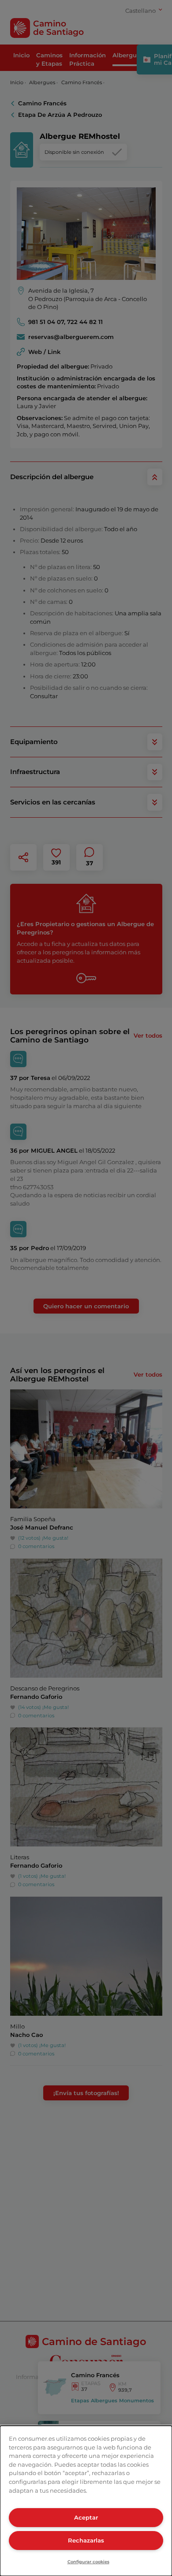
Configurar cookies (88, 2562)
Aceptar (86, 2517)
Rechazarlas (86, 2540)
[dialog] (86, 2501)
